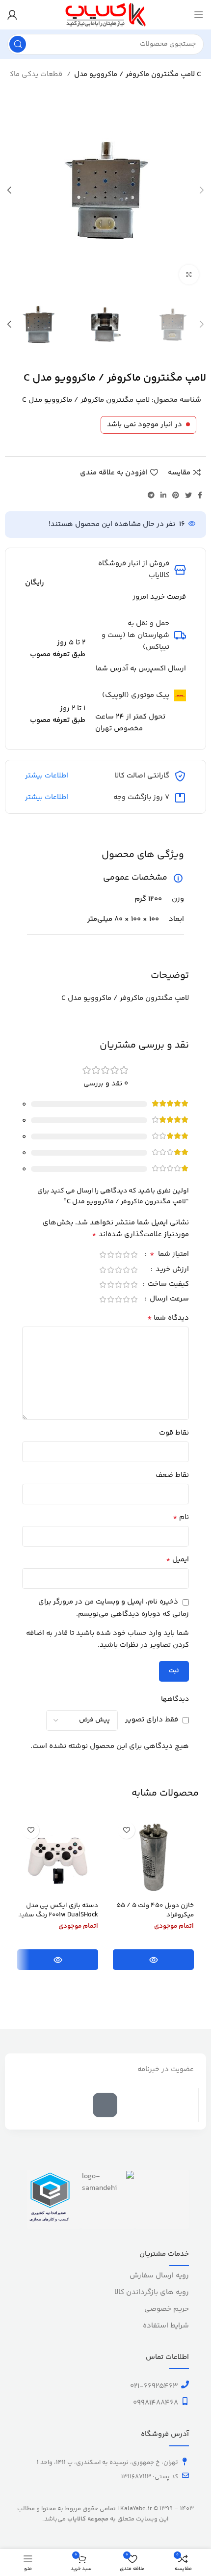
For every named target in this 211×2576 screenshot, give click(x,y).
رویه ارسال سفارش (159, 2276)
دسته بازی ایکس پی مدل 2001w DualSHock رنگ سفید (58, 1910)
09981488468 (156, 2403)
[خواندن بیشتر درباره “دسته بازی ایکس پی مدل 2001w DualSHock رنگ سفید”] (58, 1960)
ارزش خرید (171, 1270)
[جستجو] (18, 44)
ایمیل (177, 1560)
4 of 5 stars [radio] (110, 1255)
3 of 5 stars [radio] (118, 1255)
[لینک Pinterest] (176, 495)
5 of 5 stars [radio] (103, 1255)
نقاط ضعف (172, 1475)
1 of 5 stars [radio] (134, 1255)
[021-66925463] (185, 2384)
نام (181, 1518)
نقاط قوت (174, 1433)
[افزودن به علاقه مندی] (126, 1830)
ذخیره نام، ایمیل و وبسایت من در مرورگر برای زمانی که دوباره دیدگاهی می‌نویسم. (114, 1608)
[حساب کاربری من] (12, 15)
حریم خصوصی (167, 2309)
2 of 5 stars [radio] (126, 1255)
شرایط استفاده (166, 2326)
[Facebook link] (200, 495)
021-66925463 (154, 2386)
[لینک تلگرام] (151, 495)
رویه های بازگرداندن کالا (152, 2292)
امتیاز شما (169, 1255)
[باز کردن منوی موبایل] (199, 15)
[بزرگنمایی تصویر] (189, 275)
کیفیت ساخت (167, 1285)
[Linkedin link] (163, 495)
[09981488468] (185, 2401)
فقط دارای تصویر (152, 1720)
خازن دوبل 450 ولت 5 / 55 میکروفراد (155, 1910)
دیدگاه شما (168, 1318)
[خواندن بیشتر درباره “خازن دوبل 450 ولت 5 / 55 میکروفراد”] (153, 1960)
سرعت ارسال (168, 1300)
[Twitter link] (188, 495)
